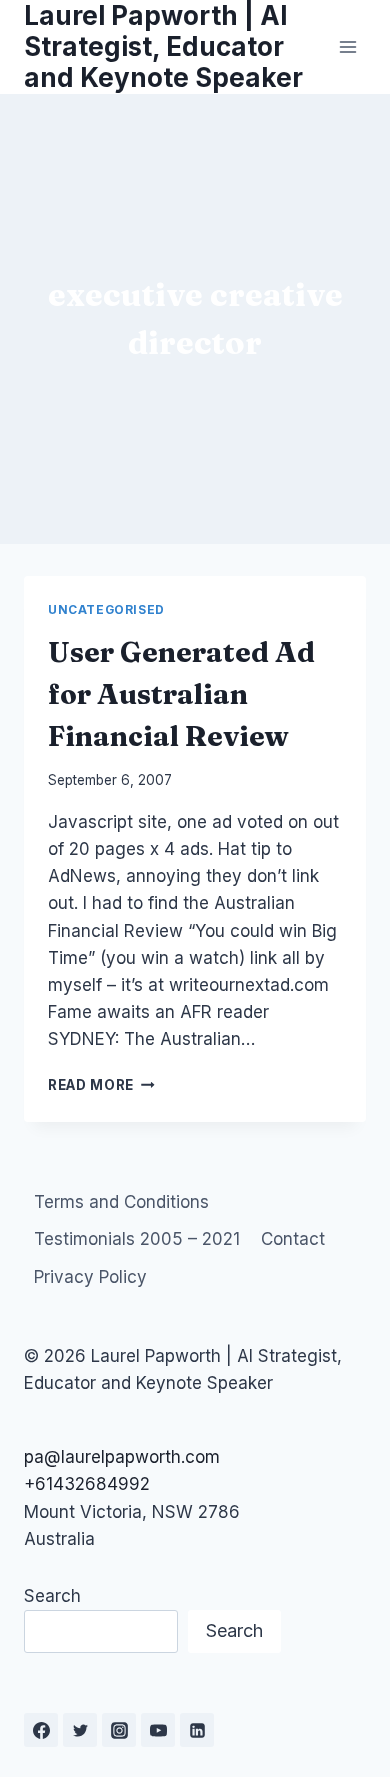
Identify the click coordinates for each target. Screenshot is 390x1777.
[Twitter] (80, 1730)
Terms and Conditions (121, 1202)
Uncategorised (106, 609)
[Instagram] (119, 1730)
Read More (101, 1085)
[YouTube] (158, 1730)
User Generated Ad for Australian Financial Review (181, 694)
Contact (293, 1239)
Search (52, 1596)
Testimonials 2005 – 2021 (137, 1239)
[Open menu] (347, 46)
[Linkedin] (197, 1730)
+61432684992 (87, 1484)
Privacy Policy (90, 1277)
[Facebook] (41, 1730)
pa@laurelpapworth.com (122, 1457)
